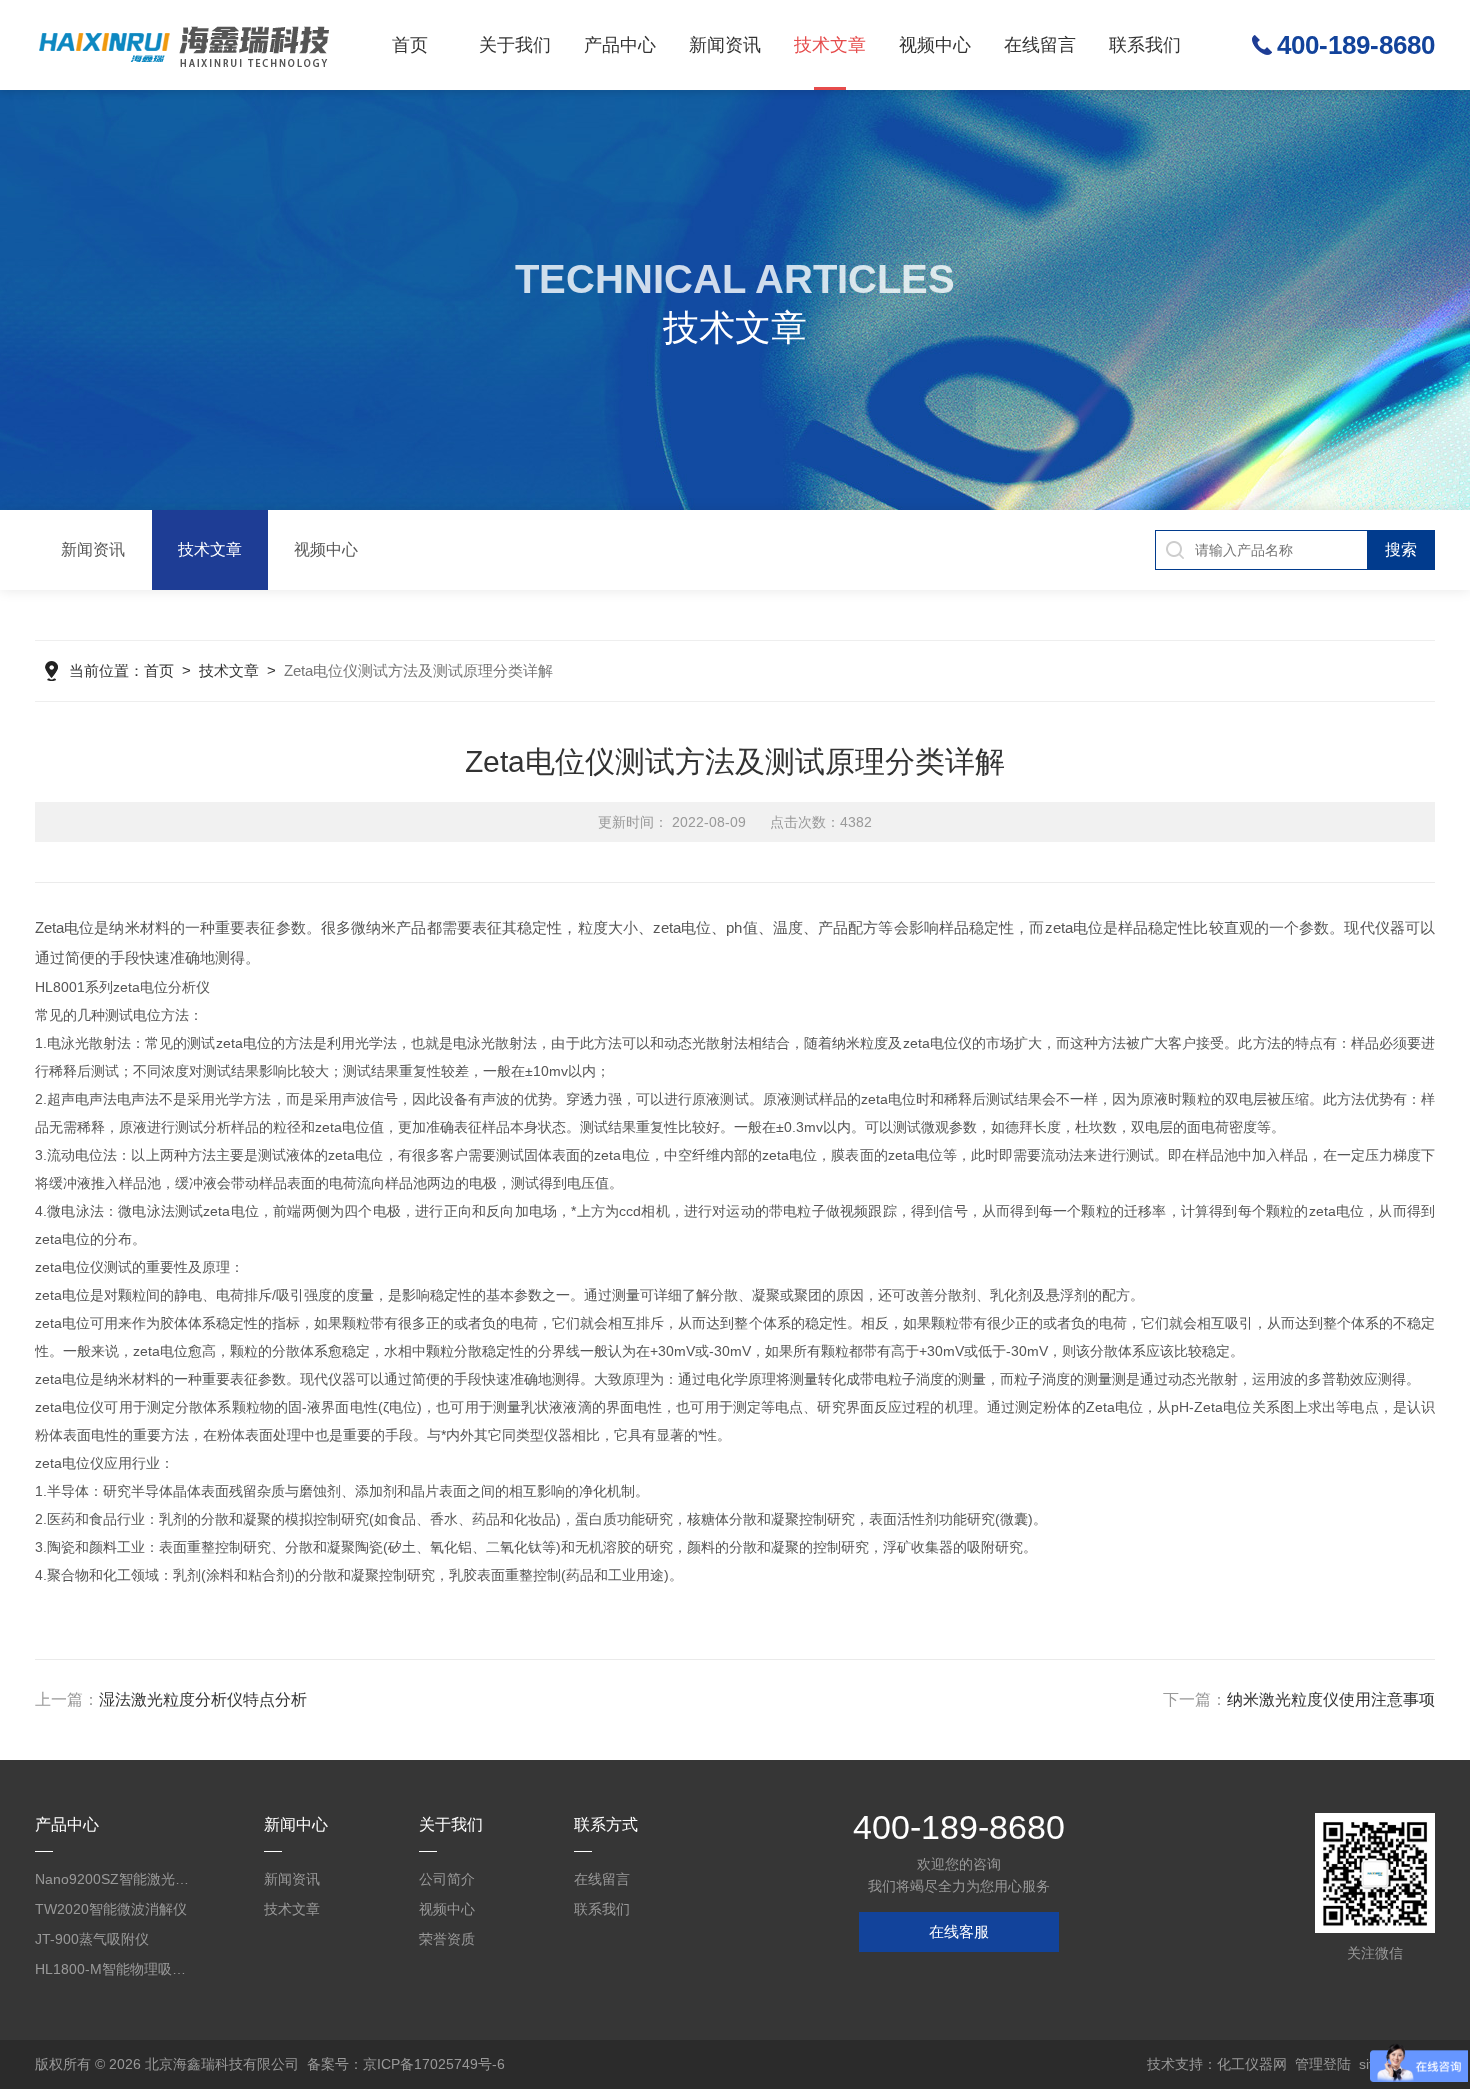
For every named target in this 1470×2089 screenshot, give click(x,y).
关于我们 (515, 45)
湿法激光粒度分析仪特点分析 (203, 1699)
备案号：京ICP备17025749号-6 (406, 2064)
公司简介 (447, 1879)
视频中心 (935, 45)
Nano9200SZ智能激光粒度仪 (115, 1879)
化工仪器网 (1252, 2064)
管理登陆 (1323, 2064)
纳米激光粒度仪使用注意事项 (1331, 1699)
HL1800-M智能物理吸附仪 (115, 1969)
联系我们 (1145, 45)
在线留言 (1040, 45)
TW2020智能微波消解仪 (111, 1909)
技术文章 (830, 45)
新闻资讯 (725, 45)
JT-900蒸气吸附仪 (92, 1939)
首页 (410, 45)
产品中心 (620, 45)
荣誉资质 (447, 1939)
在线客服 (959, 1931)
